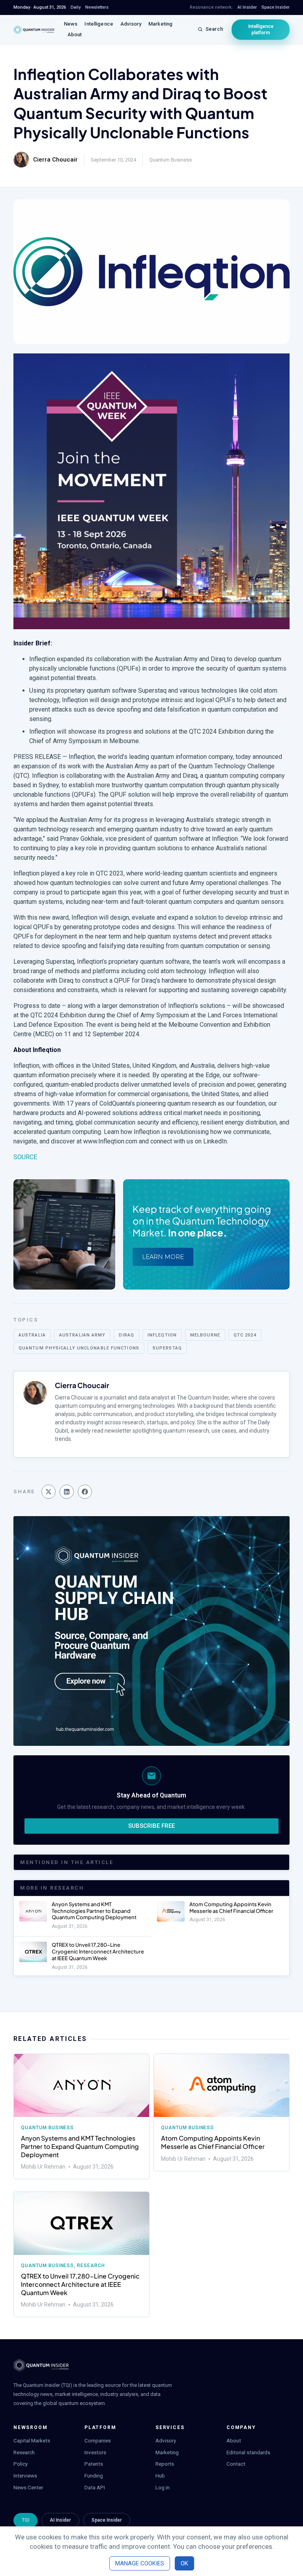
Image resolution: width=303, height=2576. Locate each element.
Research (91, 2266)
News (71, 24)
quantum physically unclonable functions (79, 1348)
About (75, 34)
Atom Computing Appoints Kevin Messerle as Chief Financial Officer (231, 1908)
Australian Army (82, 1335)
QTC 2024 (245, 1335)
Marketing (160, 24)
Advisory (131, 24)
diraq (126, 1335)
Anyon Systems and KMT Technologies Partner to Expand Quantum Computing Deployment (94, 1911)
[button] (49, 1492)
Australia (32, 1335)
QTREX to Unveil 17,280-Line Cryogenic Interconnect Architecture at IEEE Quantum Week (98, 1952)
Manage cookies (140, 2563)
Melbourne (205, 1335)
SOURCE (25, 1157)
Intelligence (99, 24)
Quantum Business (170, 160)
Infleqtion (162, 1335)
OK (184, 2563)
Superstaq (167, 1348)
